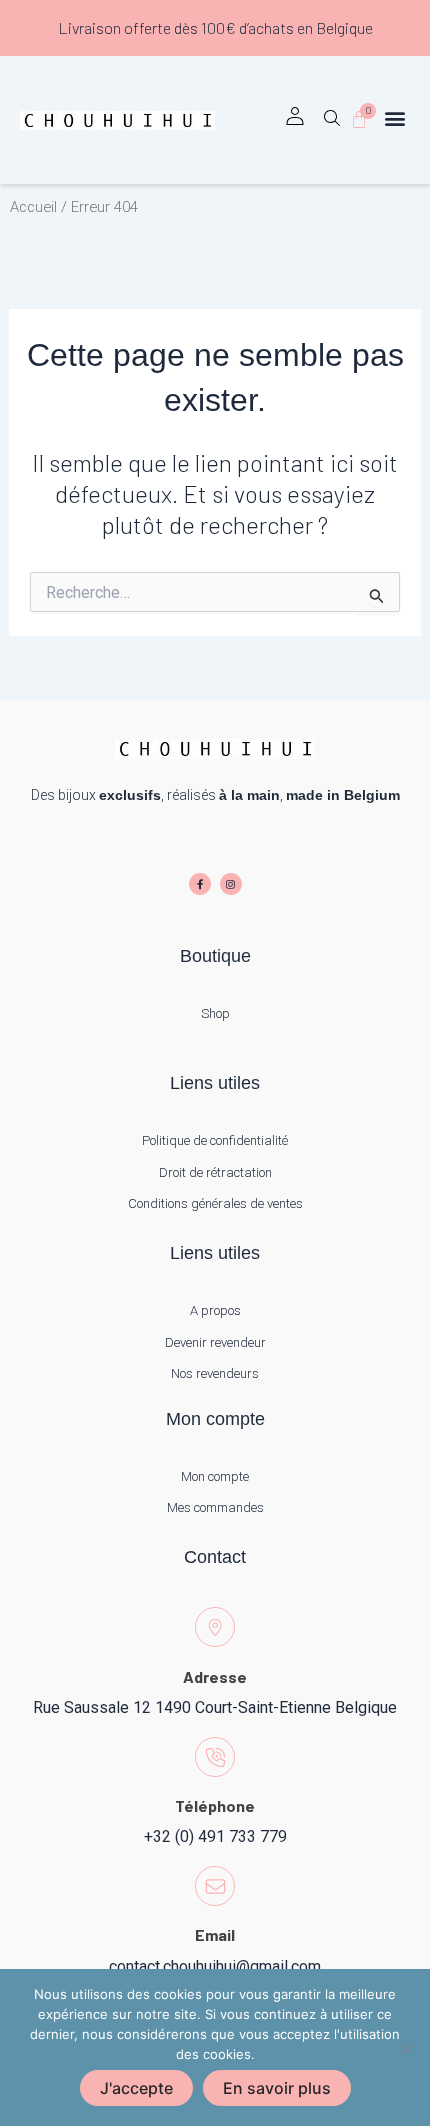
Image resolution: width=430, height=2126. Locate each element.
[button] (332, 124)
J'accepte (136, 2088)
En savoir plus (277, 2088)
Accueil (33, 207)
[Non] (405, 2048)
